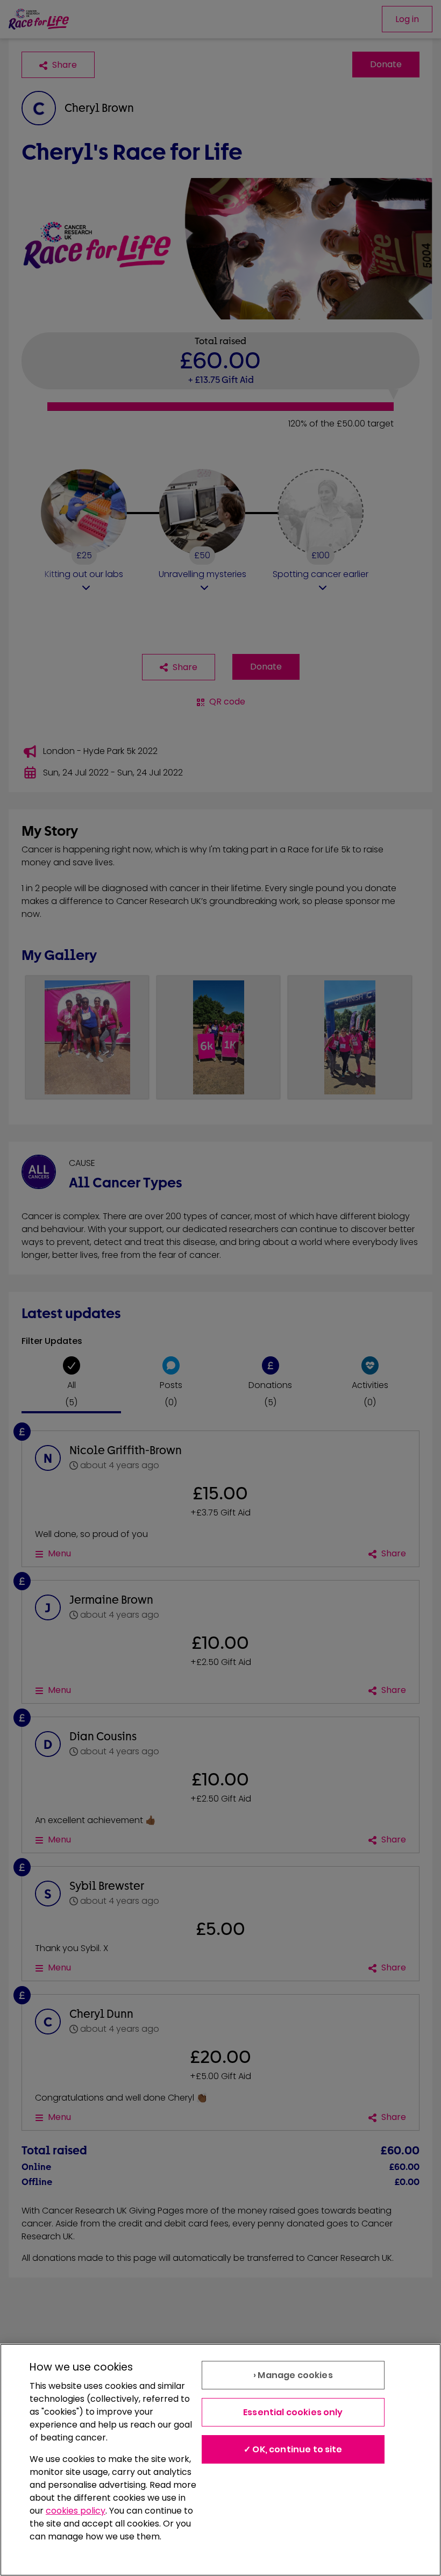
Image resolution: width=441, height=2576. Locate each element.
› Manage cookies (293, 2375)
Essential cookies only (293, 2412)
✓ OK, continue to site (293, 2449)
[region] (220, 2460)
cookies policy (76, 2511)
